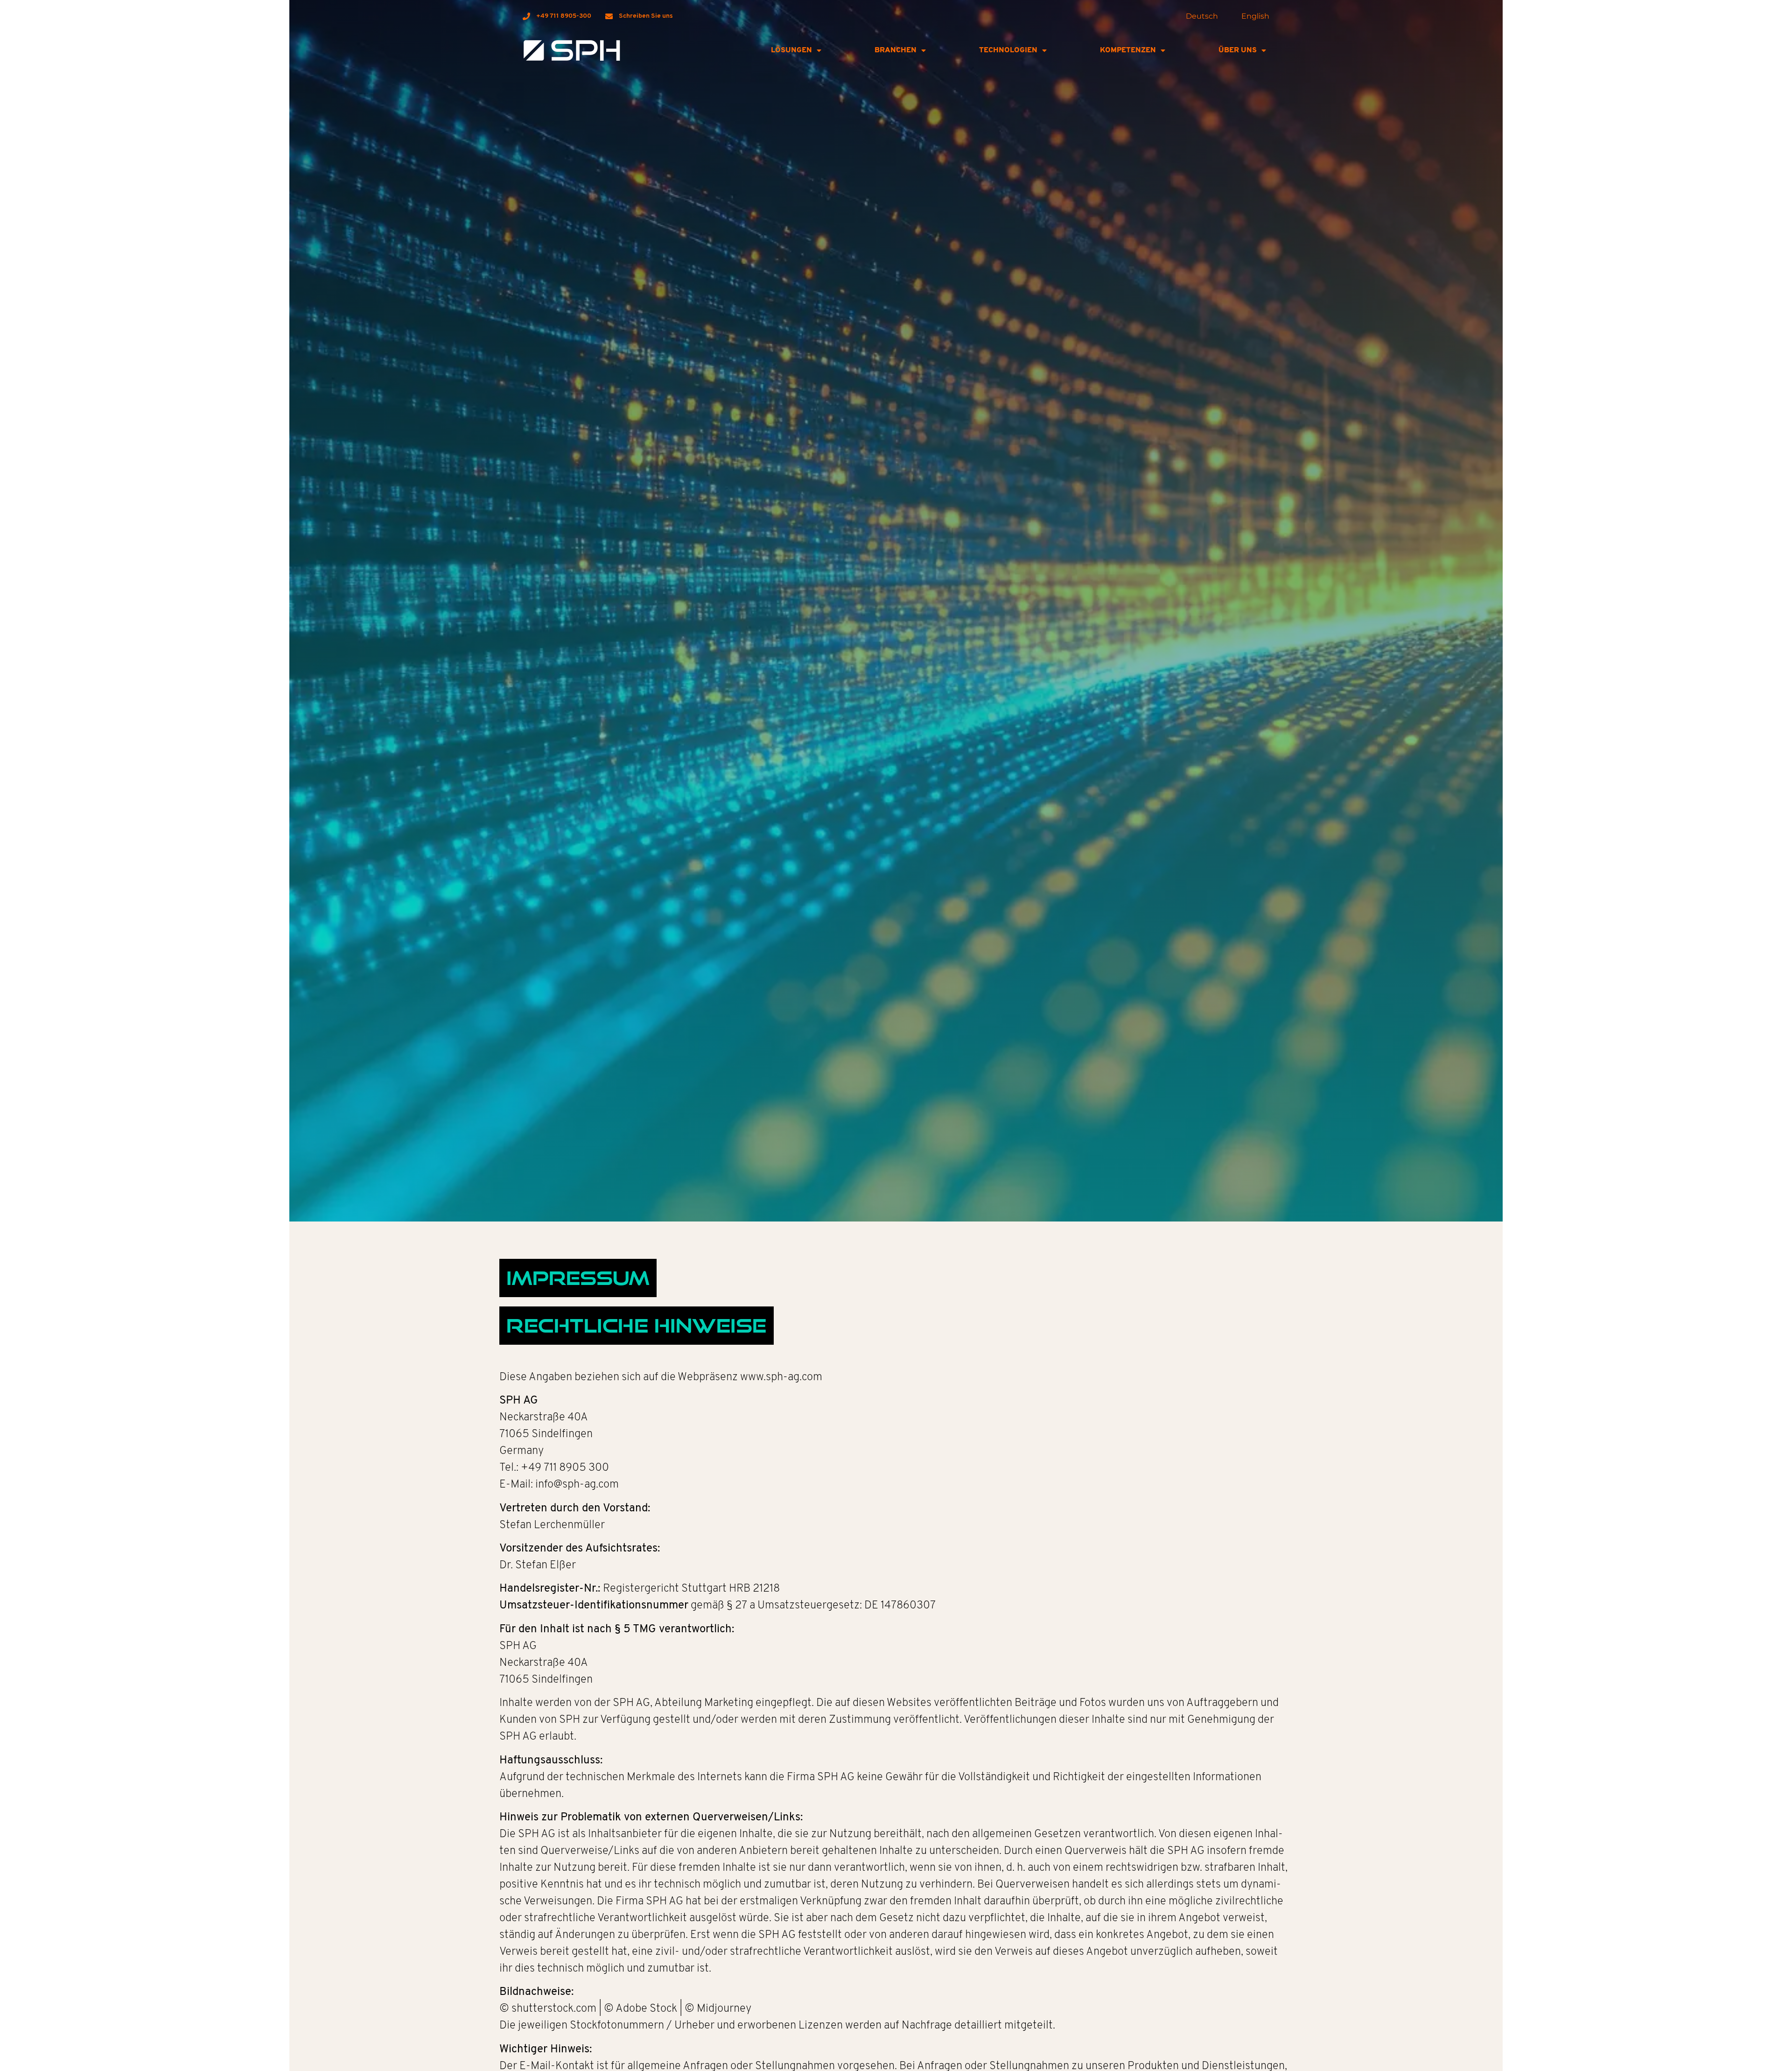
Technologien (1008, 50)
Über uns (1238, 50)
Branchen (896, 50)
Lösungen (791, 50)
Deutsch (1202, 16)
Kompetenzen (1128, 50)
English (1255, 16)
